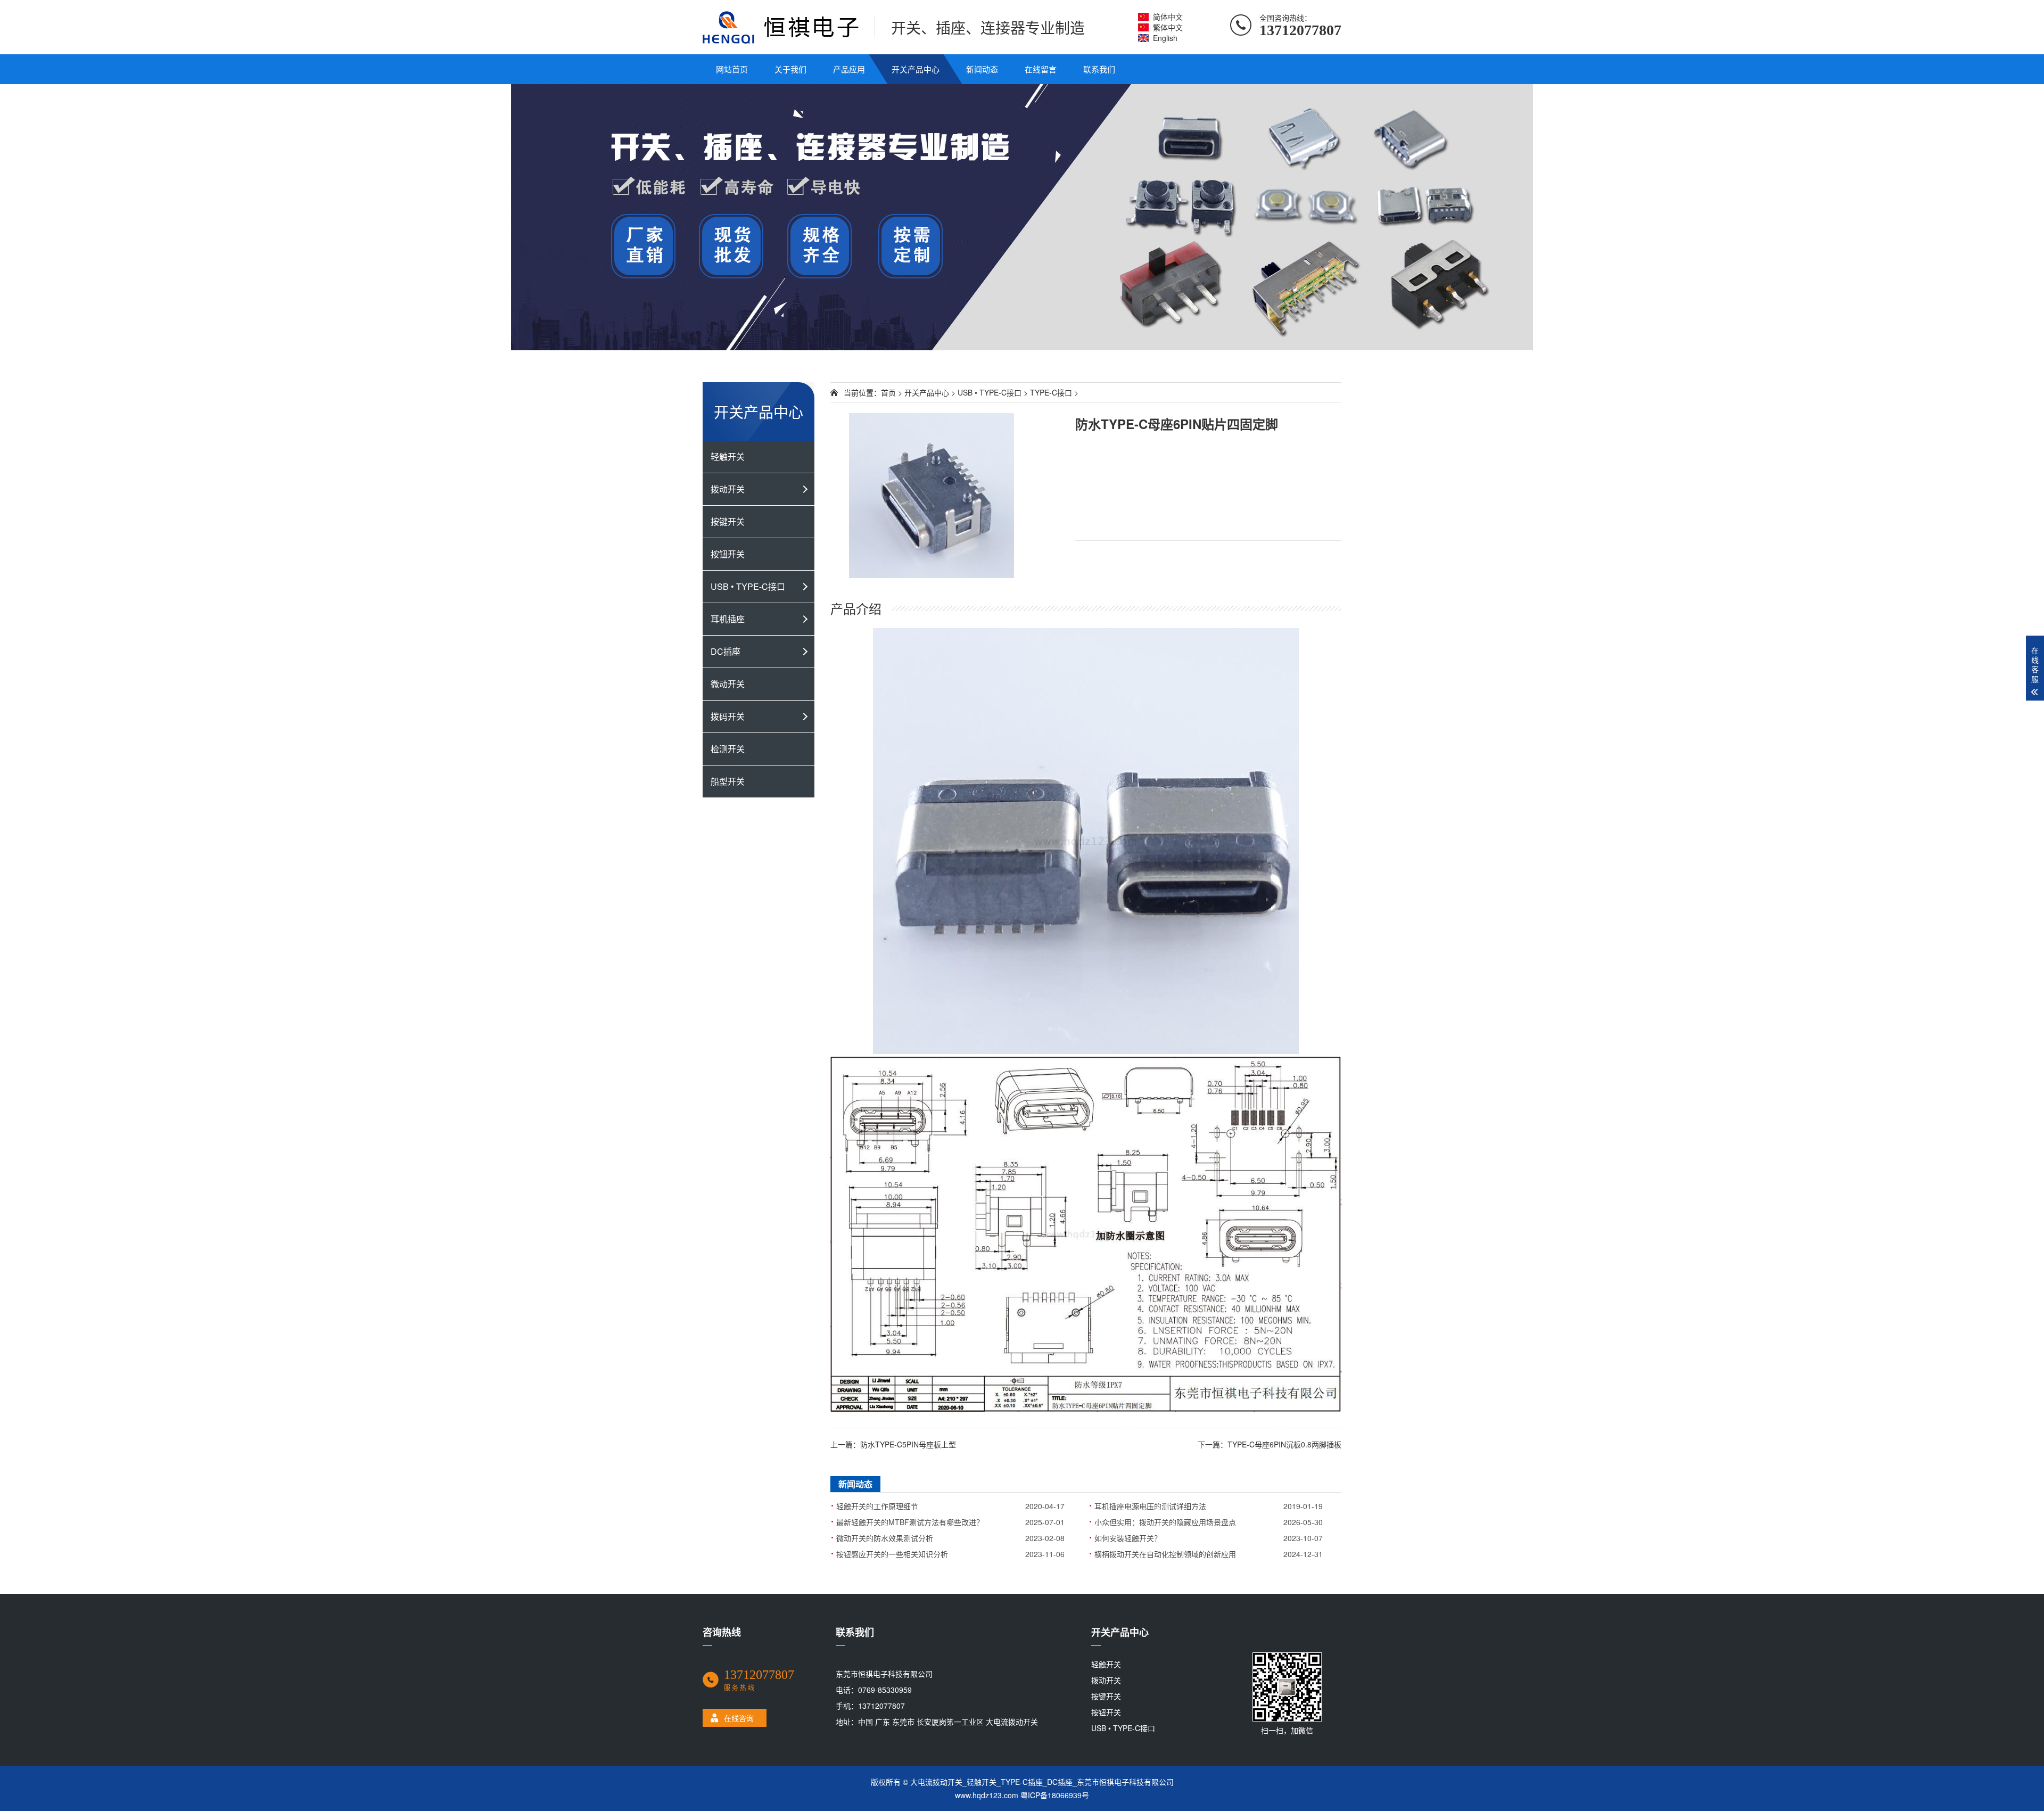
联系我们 (1099, 69)
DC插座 (726, 651)
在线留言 (1041, 69)
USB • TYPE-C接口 (748, 586)
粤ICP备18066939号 (1055, 1795)
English (1165, 38)
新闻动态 (982, 69)
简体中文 (1168, 17)
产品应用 (849, 69)
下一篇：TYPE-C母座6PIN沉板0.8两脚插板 (1270, 1444)
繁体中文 (1168, 27)
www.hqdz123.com (987, 1795)
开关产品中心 (916, 69)
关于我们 (790, 69)
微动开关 (728, 684)
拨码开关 (728, 716)
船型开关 (728, 781)
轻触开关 (728, 456)
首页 (888, 392)
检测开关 (728, 749)
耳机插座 (728, 619)
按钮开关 (728, 554)
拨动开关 (728, 489)
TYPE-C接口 (1051, 392)
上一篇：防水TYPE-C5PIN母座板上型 (893, 1444)
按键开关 (728, 521)
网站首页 (732, 69)
